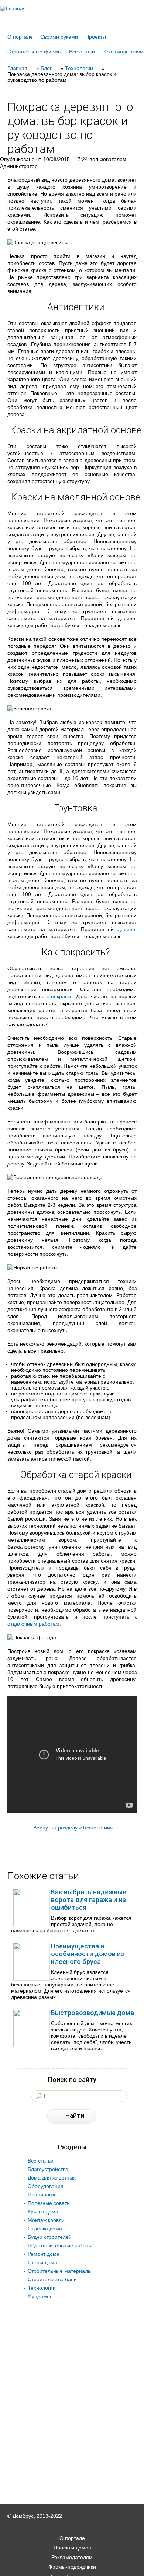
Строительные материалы (60, 2271)
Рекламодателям (123, 52)
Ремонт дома (44, 2254)
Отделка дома (45, 2229)
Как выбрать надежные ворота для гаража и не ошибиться (89, 1900)
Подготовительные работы (60, 2245)
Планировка (42, 2195)
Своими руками (59, 37)
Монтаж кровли (46, 2220)
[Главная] (72, 8)
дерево (126, 929)
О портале (20, 37)
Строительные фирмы (35, 52)
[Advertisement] (72, 2566)
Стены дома (42, 2262)
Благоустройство (48, 2169)
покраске (62, 996)
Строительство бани (52, 2279)
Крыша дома (43, 2212)
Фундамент (41, 2296)
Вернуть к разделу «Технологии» (73, 1828)
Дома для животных (52, 2178)
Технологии (42, 2288)
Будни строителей (50, 2237)
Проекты (96, 37)
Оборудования (46, 2186)
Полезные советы (49, 2203)
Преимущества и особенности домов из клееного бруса (88, 1954)
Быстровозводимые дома (92, 2013)
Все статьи (82, 52)
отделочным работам (33, 1624)
